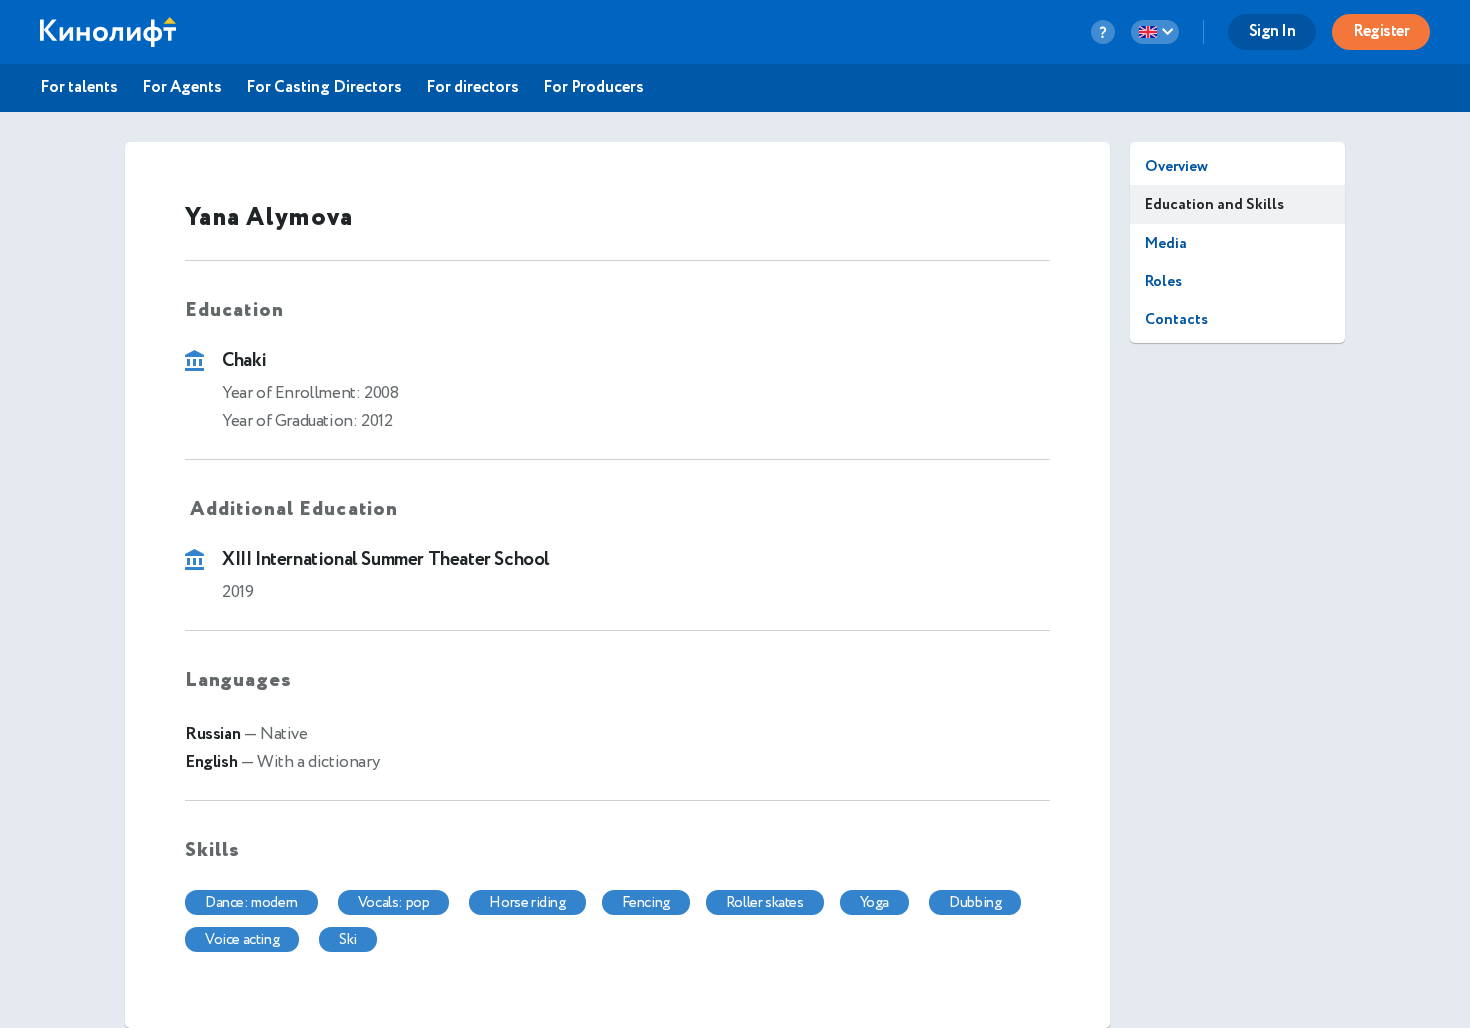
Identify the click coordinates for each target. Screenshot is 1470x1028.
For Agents (182, 88)
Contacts (1176, 319)
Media (1166, 243)
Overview (1176, 166)
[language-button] (1155, 32)
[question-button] (1103, 32)
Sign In (1272, 31)
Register (1381, 31)
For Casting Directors (324, 88)
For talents (79, 88)
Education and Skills (1214, 204)
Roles (1163, 281)
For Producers (593, 88)
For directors (472, 88)
